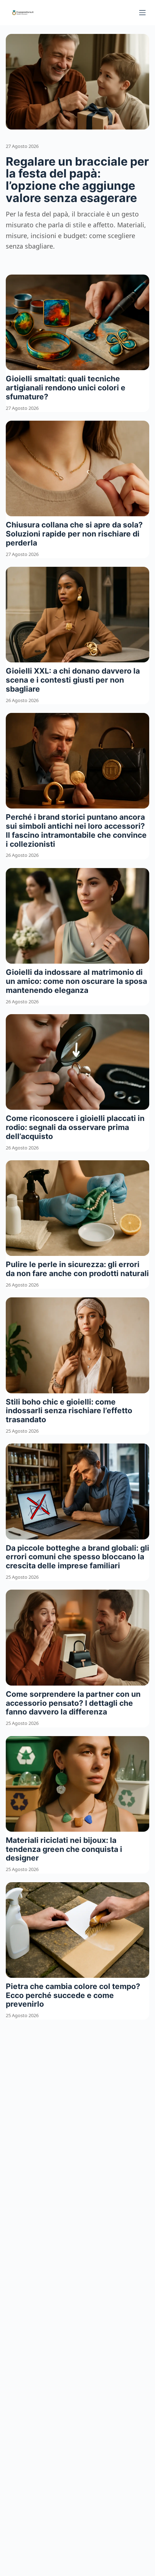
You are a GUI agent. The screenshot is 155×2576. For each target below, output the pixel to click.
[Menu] (142, 13)
